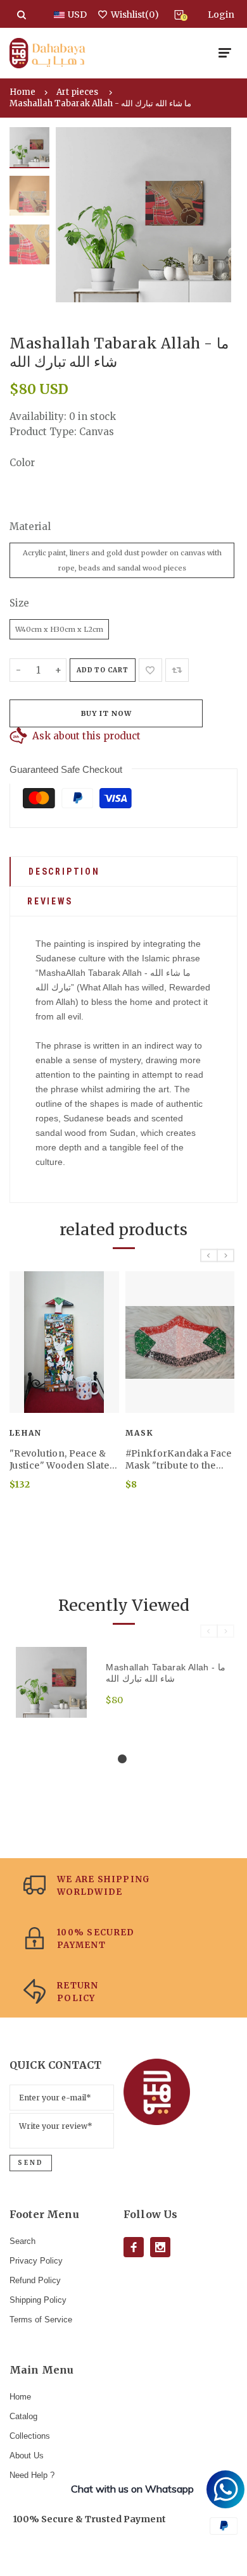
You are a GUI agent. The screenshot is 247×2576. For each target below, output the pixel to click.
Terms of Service (41, 2320)
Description (64, 872)
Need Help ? (32, 2475)
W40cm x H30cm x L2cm (59, 629)
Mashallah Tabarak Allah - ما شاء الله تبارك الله (100, 103)
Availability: (39, 416)
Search (22, 2241)
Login (221, 15)
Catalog (23, 2416)
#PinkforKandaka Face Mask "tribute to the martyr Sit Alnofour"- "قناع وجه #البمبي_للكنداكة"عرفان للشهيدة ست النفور (179, 1460)
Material (30, 527)
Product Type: (43, 432)
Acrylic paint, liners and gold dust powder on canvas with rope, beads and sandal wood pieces (122, 560)
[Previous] (75, 215)
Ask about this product (86, 736)
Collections (30, 2436)
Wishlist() (135, 15)
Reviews (50, 901)
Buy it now (106, 713)
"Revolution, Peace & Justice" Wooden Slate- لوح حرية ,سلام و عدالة (62, 1460)
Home (22, 92)
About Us (27, 2456)
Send (31, 2163)
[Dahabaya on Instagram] (160, 2247)
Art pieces (77, 92)
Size (19, 603)
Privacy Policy (36, 2261)
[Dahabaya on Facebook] (134, 2247)
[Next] (212, 215)
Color (22, 463)
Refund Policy (35, 2280)
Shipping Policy (38, 2300)
